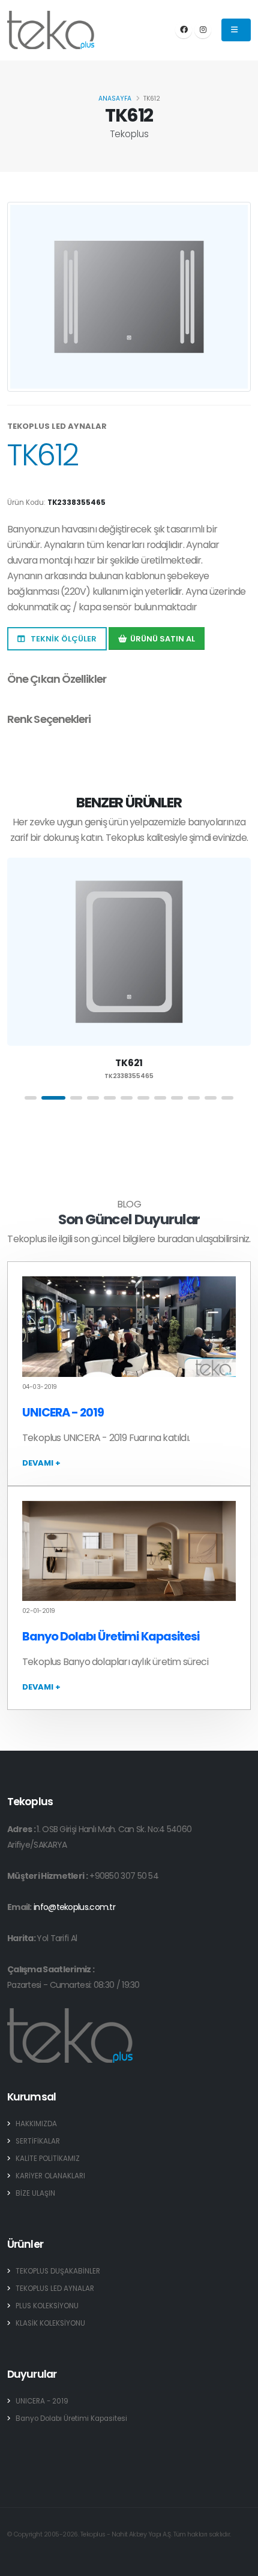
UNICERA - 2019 (63, 1413)
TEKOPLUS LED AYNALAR (55, 2289)
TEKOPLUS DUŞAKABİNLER (58, 2271)
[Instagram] (203, 30)
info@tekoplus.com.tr (74, 1907)
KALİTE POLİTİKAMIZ (48, 2159)
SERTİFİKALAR (38, 2141)
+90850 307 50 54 (124, 1876)
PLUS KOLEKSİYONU (47, 2306)
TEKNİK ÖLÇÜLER (63, 639)
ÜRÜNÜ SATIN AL (163, 639)
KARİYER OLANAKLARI (50, 2176)
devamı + (41, 1463)
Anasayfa (115, 99)
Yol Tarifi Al (57, 1938)
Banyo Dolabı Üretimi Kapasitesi (111, 1637)
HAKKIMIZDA (36, 2124)
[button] (31, 1098)
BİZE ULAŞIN (35, 2193)
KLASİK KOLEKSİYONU (50, 2323)
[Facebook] (184, 30)
